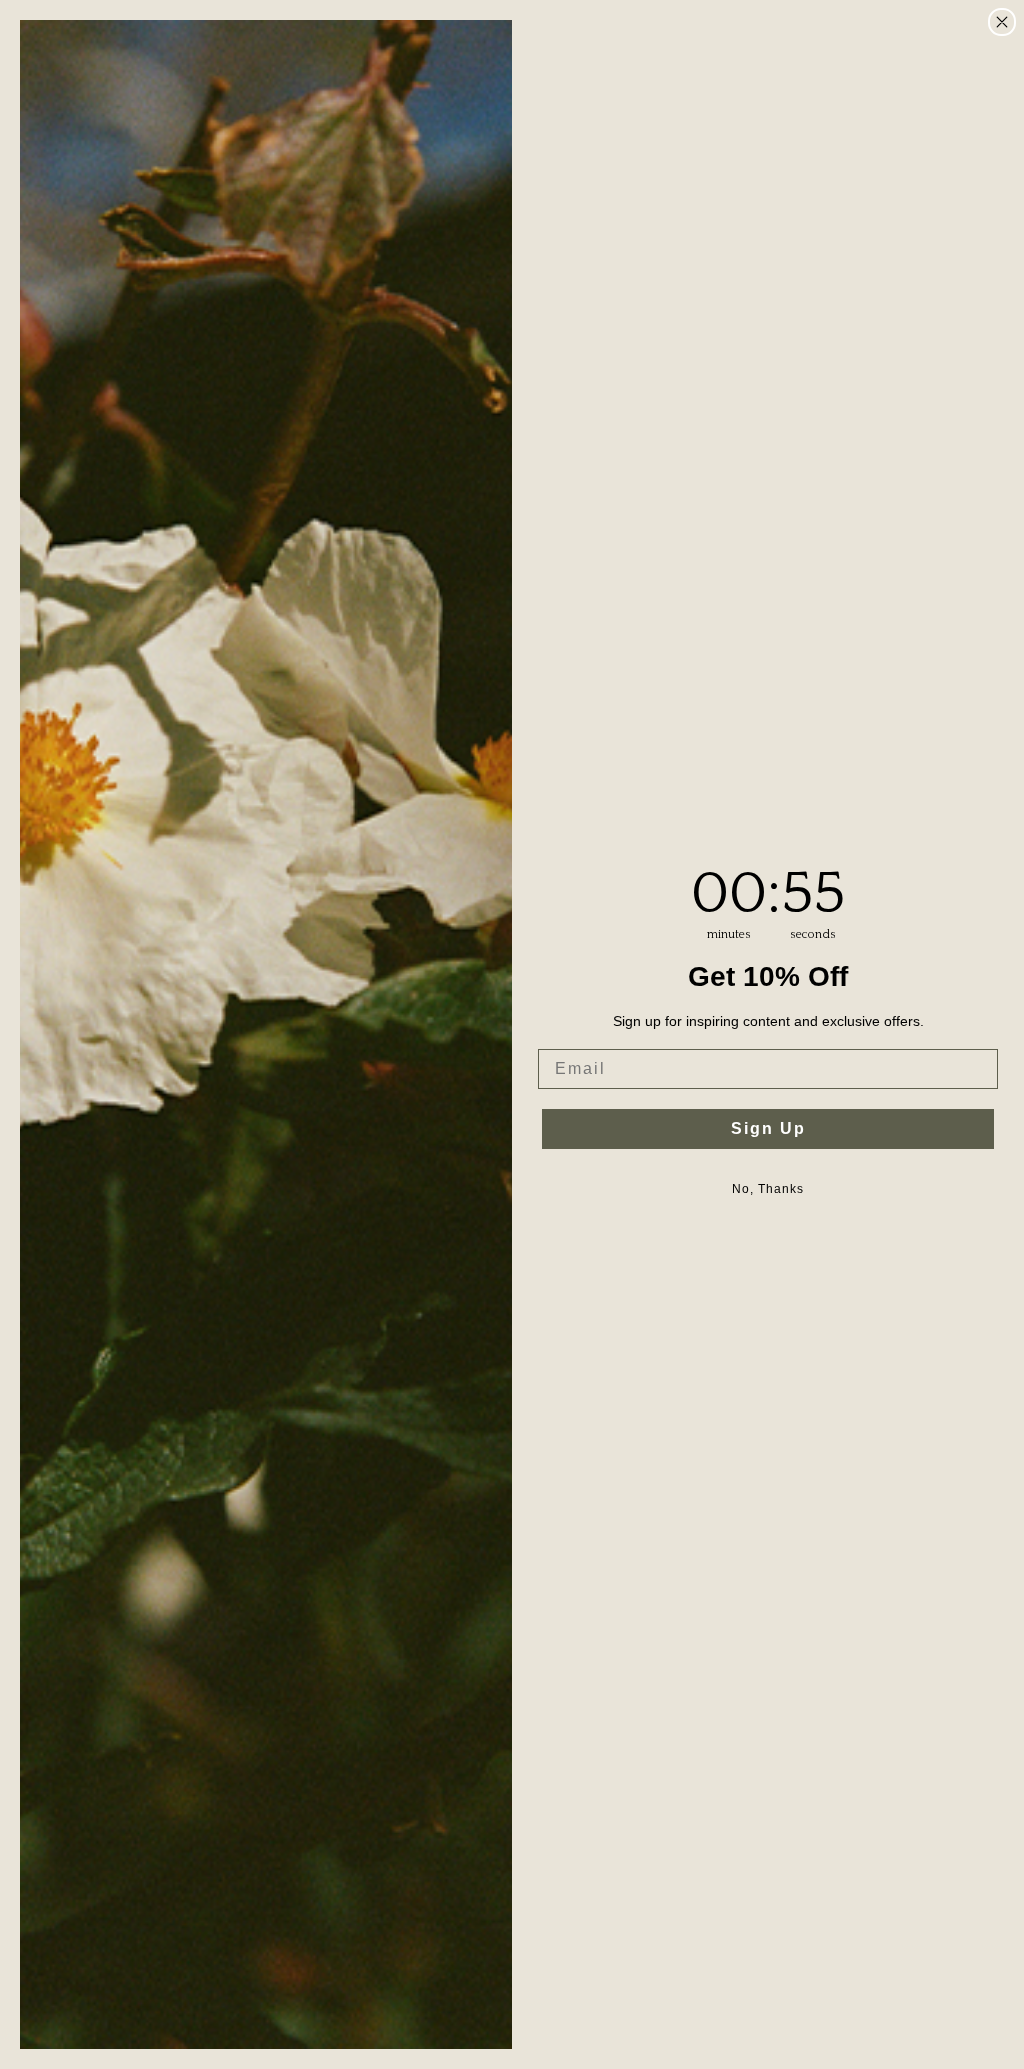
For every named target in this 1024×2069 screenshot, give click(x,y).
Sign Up (768, 1128)
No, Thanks (768, 1189)
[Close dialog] (1002, 22)
